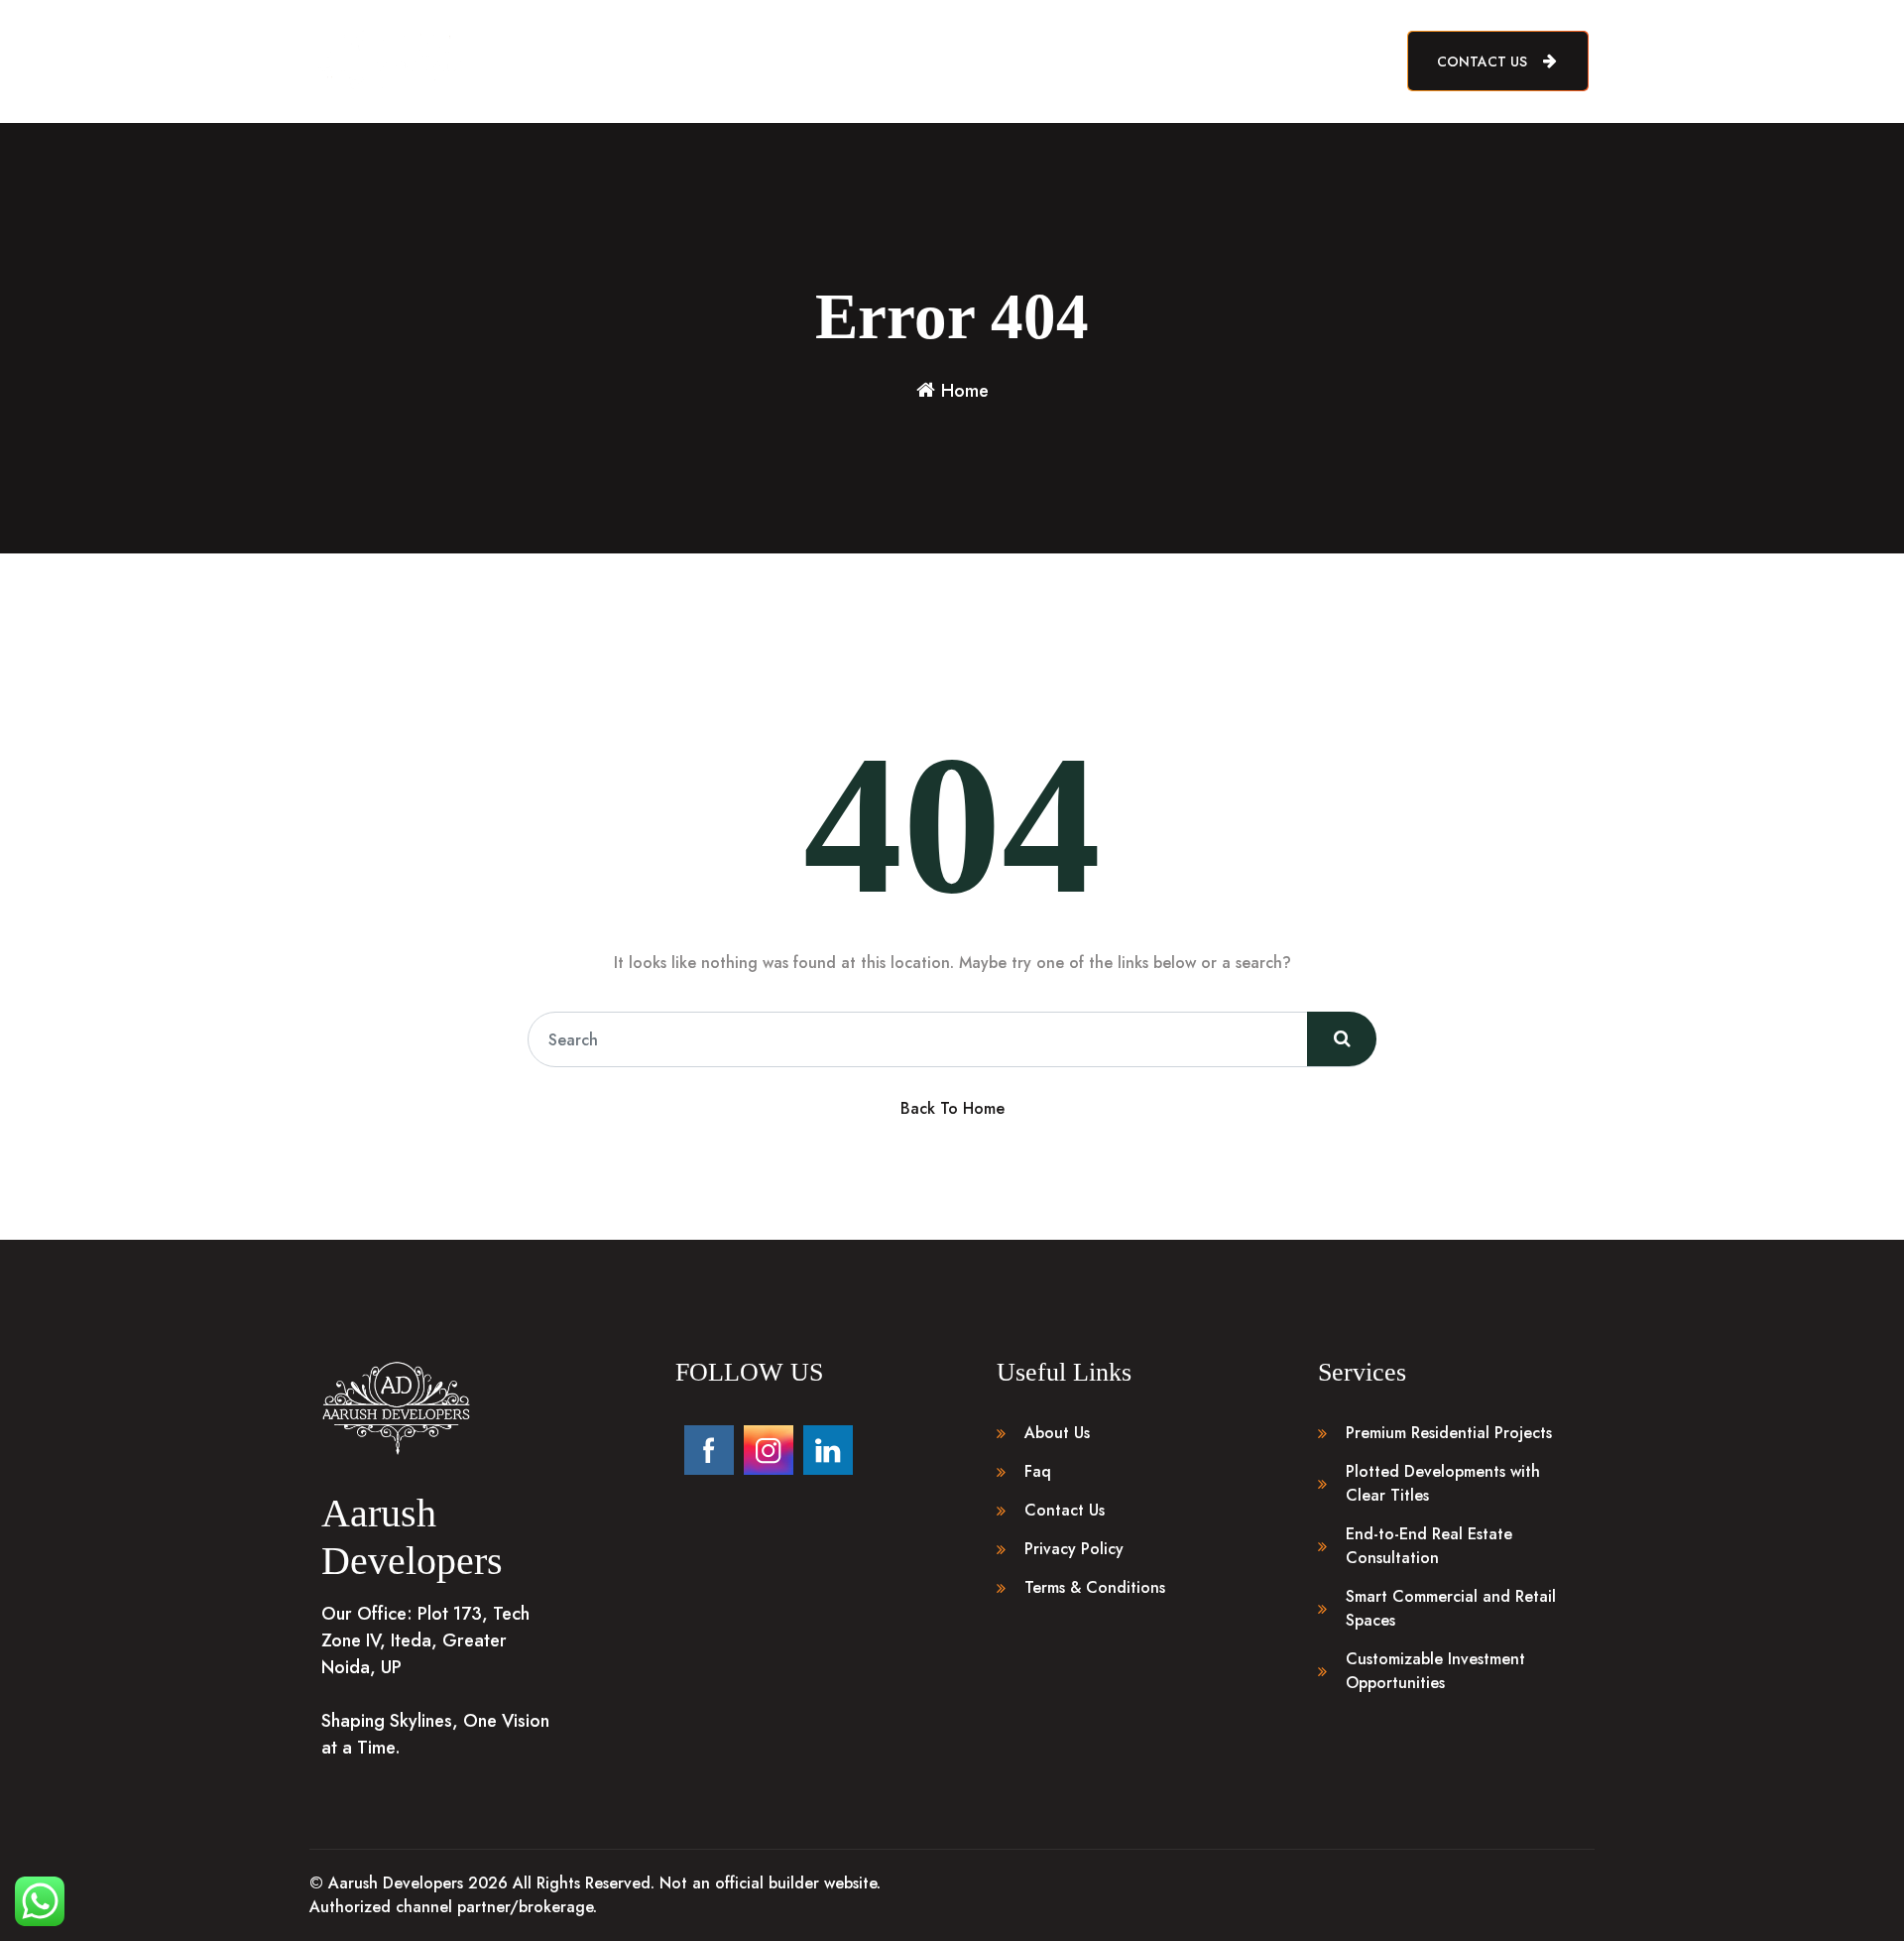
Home (775, 61)
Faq (1038, 1471)
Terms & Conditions (1095, 1587)
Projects (938, 61)
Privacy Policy (1074, 1549)
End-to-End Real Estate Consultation (1429, 1546)
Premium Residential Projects (1449, 1433)
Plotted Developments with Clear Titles (1443, 1483)
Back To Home (952, 1108)
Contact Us (1484, 61)
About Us (853, 61)
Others (1091, 61)
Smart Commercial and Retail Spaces (1451, 1608)
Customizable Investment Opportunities (1435, 1671)
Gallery (1017, 61)
